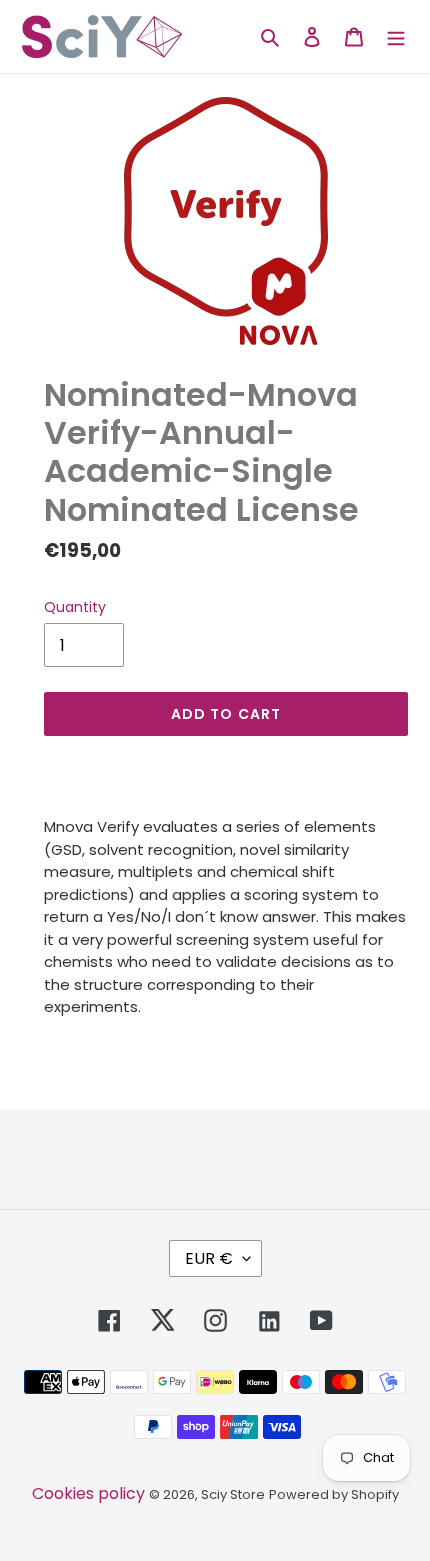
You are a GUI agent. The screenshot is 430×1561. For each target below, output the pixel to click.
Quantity (75, 607)
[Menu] (396, 36)
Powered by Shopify (334, 1494)
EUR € (209, 1258)
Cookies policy (88, 1493)
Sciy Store (233, 1494)
